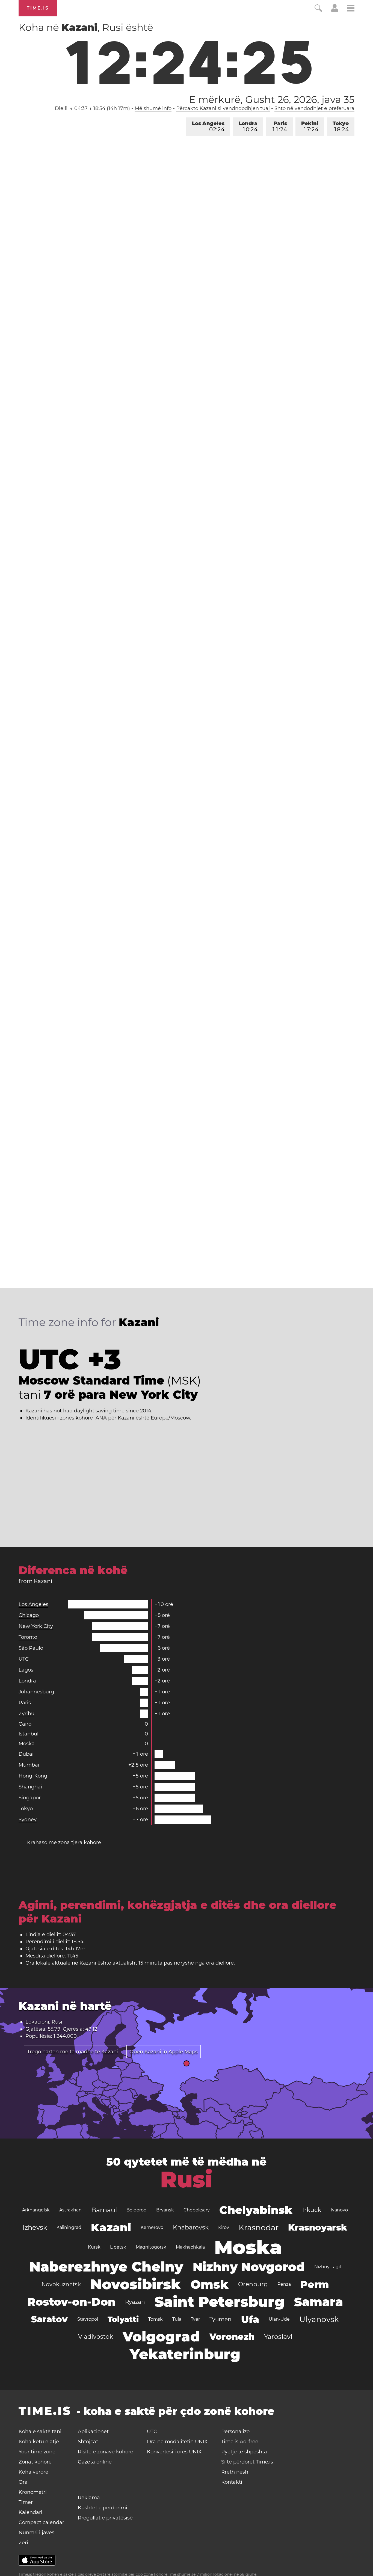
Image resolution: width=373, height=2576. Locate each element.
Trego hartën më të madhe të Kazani (72, 2052)
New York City (36, 1626)
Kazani (111, 2227)
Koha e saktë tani (40, 2432)
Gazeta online (95, 2462)
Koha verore (33, 2472)
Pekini (310, 127)
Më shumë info (153, 108)
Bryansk (165, 2210)
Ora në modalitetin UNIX (177, 2442)
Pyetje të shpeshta (244, 2452)
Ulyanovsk (319, 2319)
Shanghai (30, 1787)
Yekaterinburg (185, 2354)
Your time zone (37, 2452)
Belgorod (137, 2210)
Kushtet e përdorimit (103, 2508)
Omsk (210, 2284)
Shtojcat (88, 2442)
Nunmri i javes (36, 2533)
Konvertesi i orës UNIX (174, 2452)
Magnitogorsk (151, 2247)
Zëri (23, 2543)
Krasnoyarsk (318, 2227)
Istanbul (29, 1734)
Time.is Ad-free (240, 2442)
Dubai (26, 1754)
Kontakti (232, 2482)
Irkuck (312, 2210)
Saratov (49, 2319)
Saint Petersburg (220, 2302)
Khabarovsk (191, 2227)
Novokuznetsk (61, 2284)
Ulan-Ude (279, 2319)
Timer (26, 2502)
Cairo (25, 1724)
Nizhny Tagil (328, 2267)
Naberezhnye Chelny (106, 2267)
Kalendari (30, 2512)
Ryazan (135, 2302)
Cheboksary (197, 2210)
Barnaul (104, 2210)
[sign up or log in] (335, 10)
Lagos (26, 1670)
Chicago (29, 1615)
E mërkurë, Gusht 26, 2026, (272, 99)
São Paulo (31, 1648)
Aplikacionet (93, 2432)
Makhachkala (190, 2247)
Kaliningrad (69, 2227)
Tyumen (220, 2319)
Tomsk (156, 2319)
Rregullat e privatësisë (105, 2518)
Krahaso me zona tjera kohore (64, 1842)
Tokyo (341, 127)
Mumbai (29, 1765)
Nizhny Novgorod (249, 2267)
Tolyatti (123, 2319)
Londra (248, 127)
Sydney (28, 1820)
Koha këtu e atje (39, 2442)
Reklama (89, 2498)
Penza (284, 2284)
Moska (27, 1744)
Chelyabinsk (256, 2210)
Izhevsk (35, 2227)
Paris (280, 127)
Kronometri (33, 2492)
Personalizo (235, 2432)
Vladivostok (96, 2337)
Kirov (224, 2227)
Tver (195, 2319)
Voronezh (232, 2337)
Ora (23, 2482)
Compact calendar (41, 2522)
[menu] (351, 9)
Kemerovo (152, 2227)
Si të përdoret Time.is (247, 2462)
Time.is (38, 8)
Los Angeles (208, 127)
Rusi (186, 2179)
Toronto (28, 1637)
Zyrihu (26, 1714)
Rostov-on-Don (71, 2302)
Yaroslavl (278, 2337)
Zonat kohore (35, 2462)
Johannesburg (36, 1692)
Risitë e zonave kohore (106, 2452)
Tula (177, 2319)
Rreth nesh (235, 2472)
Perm (315, 2284)
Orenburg (253, 2284)
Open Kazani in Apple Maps (164, 2052)
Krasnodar (259, 2228)
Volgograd (161, 2337)
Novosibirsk (136, 2284)
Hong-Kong (33, 1776)
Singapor (30, 1798)
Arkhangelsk (36, 2210)
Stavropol (88, 2319)
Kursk (94, 2247)
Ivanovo (339, 2210)
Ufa (250, 2319)
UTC (24, 1659)
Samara (319, 2302)
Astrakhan (70, 2210)
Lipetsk (118, 2247)
